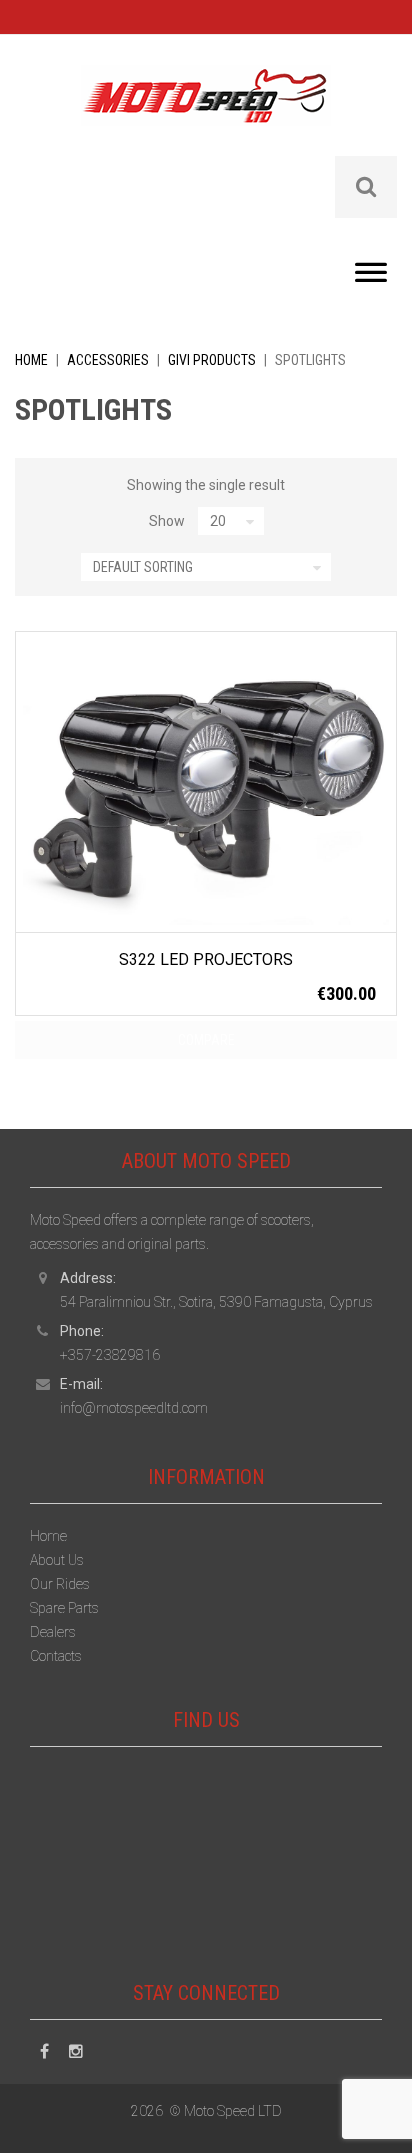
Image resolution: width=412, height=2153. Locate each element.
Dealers (53, 1632)
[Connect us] (44, 2051)
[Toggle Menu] (371, 278)
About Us (57, 1560)
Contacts (56, 1656)
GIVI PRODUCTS (212, 360)
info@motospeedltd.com (134, 1408)
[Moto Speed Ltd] (206, 109)
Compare (206, 1040)
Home (31, 360)
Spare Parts (64, 1608)
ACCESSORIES (108, 360)
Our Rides (60, 1584)
